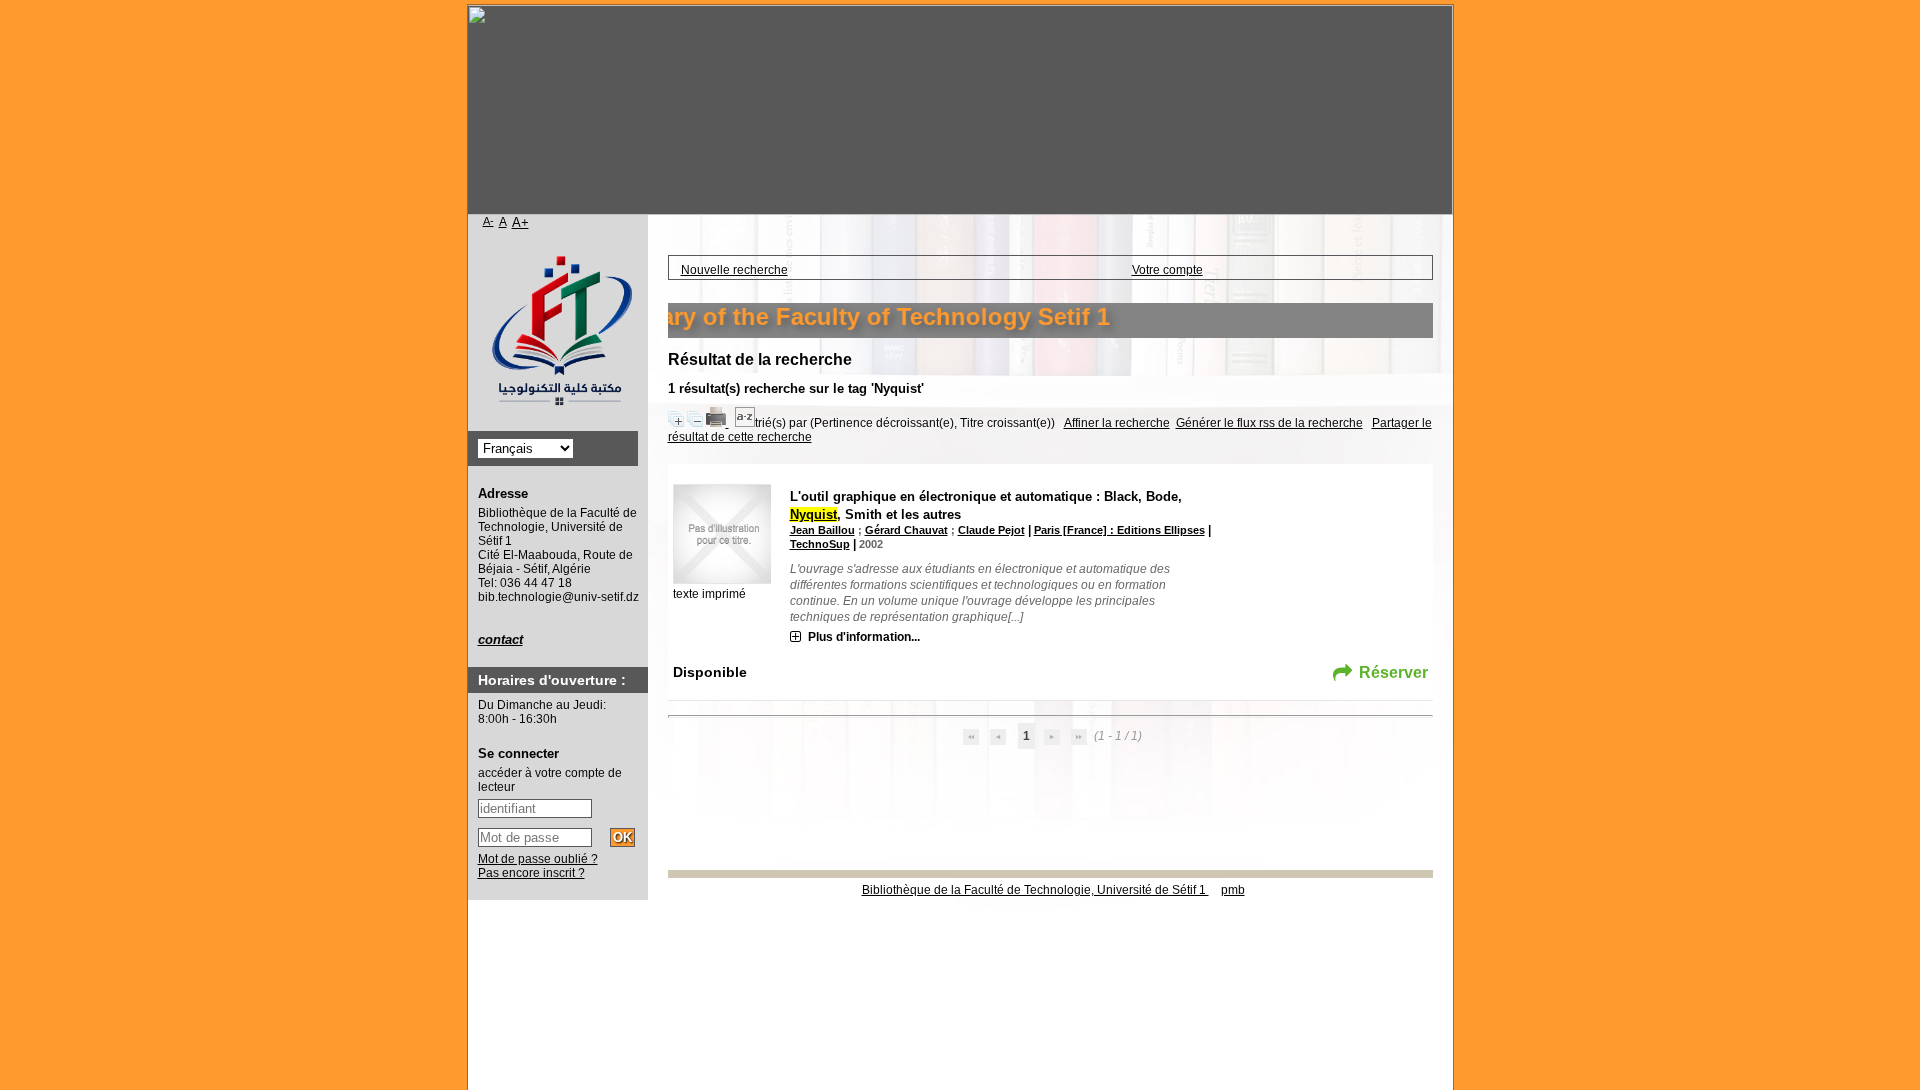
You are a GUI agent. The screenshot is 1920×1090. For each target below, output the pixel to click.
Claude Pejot (991, 530)
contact (500, 639)
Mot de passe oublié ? (538, 859)
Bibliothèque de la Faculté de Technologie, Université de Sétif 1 (1035, 890)
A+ (520, 222)
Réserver (1393, 672)
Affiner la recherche (1117, 423)
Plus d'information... (864, 637)
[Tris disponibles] (745, 423)
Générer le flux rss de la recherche (1269, 423)
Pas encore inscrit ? (531, 873)
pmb (1233, 890)
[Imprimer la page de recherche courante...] (717, 423)
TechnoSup (820, 544)
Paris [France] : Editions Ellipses (1119, 530)
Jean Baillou (822, 530)
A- (488, 221)
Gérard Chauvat (906, 530)
